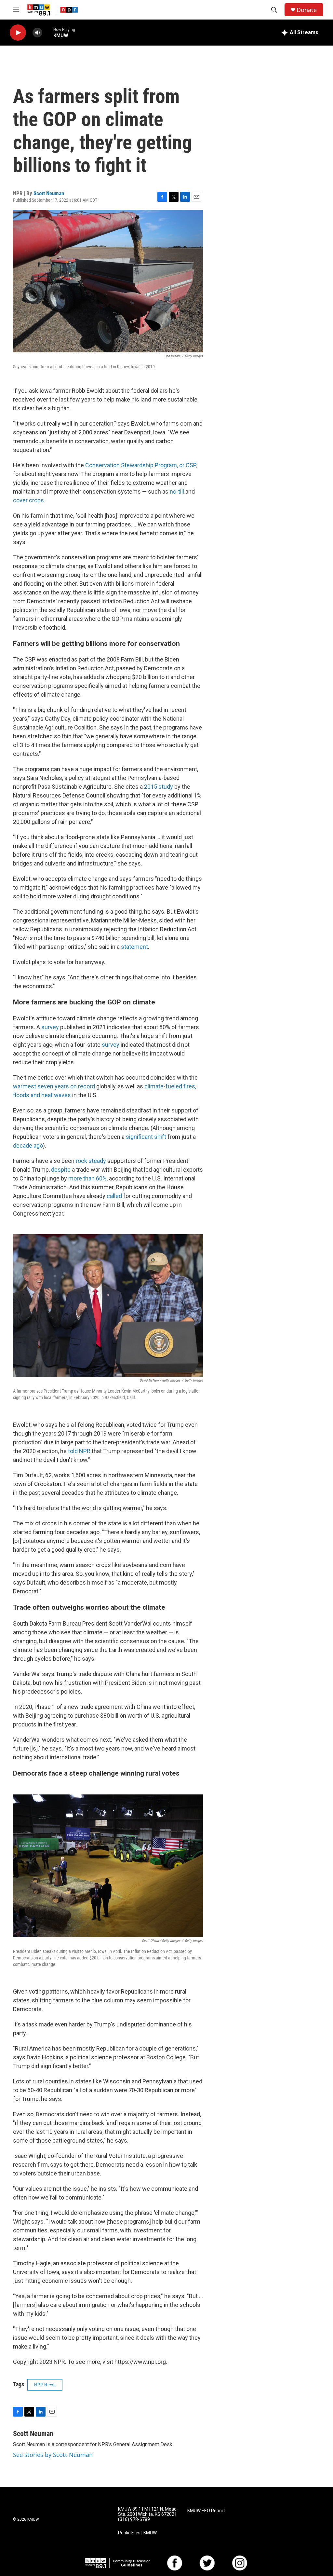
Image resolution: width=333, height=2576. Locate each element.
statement (134, 947)
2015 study (158, 787)
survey (49, 1027)
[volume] (37, 33)
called (114, 1196)
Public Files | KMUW (137, 2533)
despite (60, 1170)
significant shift (145, 1137)
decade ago (28, 1145)
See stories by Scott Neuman (53, 2455)
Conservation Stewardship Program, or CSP (140, 465)
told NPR (79, 1451)
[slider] (48, 32)
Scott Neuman (49, 193)
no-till (176, 491)
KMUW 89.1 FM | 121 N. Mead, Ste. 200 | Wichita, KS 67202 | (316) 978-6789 (148, 2514)
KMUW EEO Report (206, 2511)
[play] (18, 33)
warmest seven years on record (54, 1086)
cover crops (28, 500)
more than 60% (87, 1178)
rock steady (90, 1161)
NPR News (45, 2385)
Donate (307, 10)
